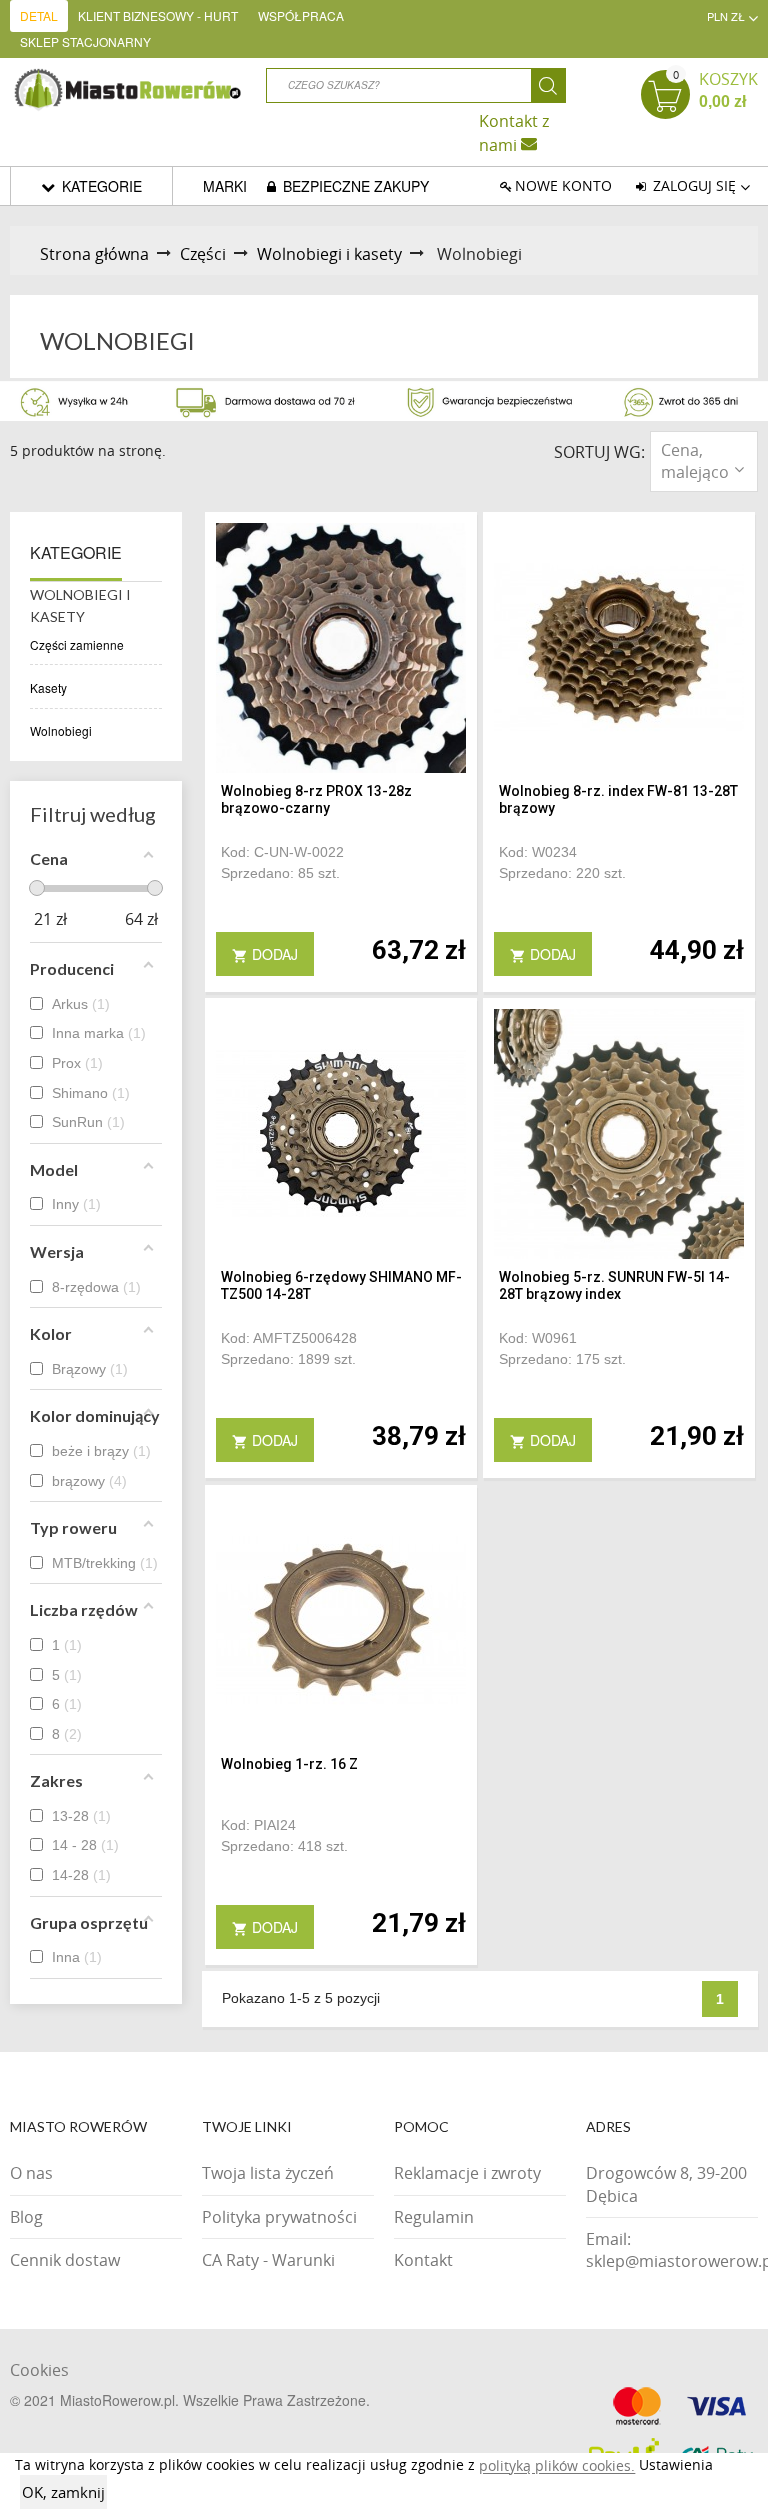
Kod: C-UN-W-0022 (282, 852)
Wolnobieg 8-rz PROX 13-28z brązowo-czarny (316, 799)
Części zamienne (77, 644)
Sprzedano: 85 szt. (280, 873)
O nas (31, 2173)
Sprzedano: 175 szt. (562, 1359)
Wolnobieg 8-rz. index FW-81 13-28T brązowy (618, 799)
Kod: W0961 (538, 1338)
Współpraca (301, 15)
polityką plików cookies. (557, 2466)
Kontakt (423, 2260)
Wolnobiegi (61, 730)
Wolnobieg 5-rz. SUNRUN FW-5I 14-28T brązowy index (614, 1285)
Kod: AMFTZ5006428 (289, 1338)
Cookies (39, 2370)
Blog (26, 2217)
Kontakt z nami (514, 132)
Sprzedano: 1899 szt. (288, 1359)
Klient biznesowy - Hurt (158, 15)
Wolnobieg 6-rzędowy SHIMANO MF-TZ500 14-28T (341, 1285)
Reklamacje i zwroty (467, 2173)
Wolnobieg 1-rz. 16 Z (289, 1764)
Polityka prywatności (279, 2217)
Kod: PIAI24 (258, 1825)
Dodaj (265, 954)
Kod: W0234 (538, 852)
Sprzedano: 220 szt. (562, 873)
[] (548, 85)
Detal (39, 15)
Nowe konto (563, 185)
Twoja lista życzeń (268, 2173)
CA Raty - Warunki (268, 2260)
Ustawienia (676, 2464)
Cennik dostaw (65, 2260)
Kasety (48, 687)
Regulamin (434, 2217)
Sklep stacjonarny (85, 41)
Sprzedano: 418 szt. (284, 1846)
